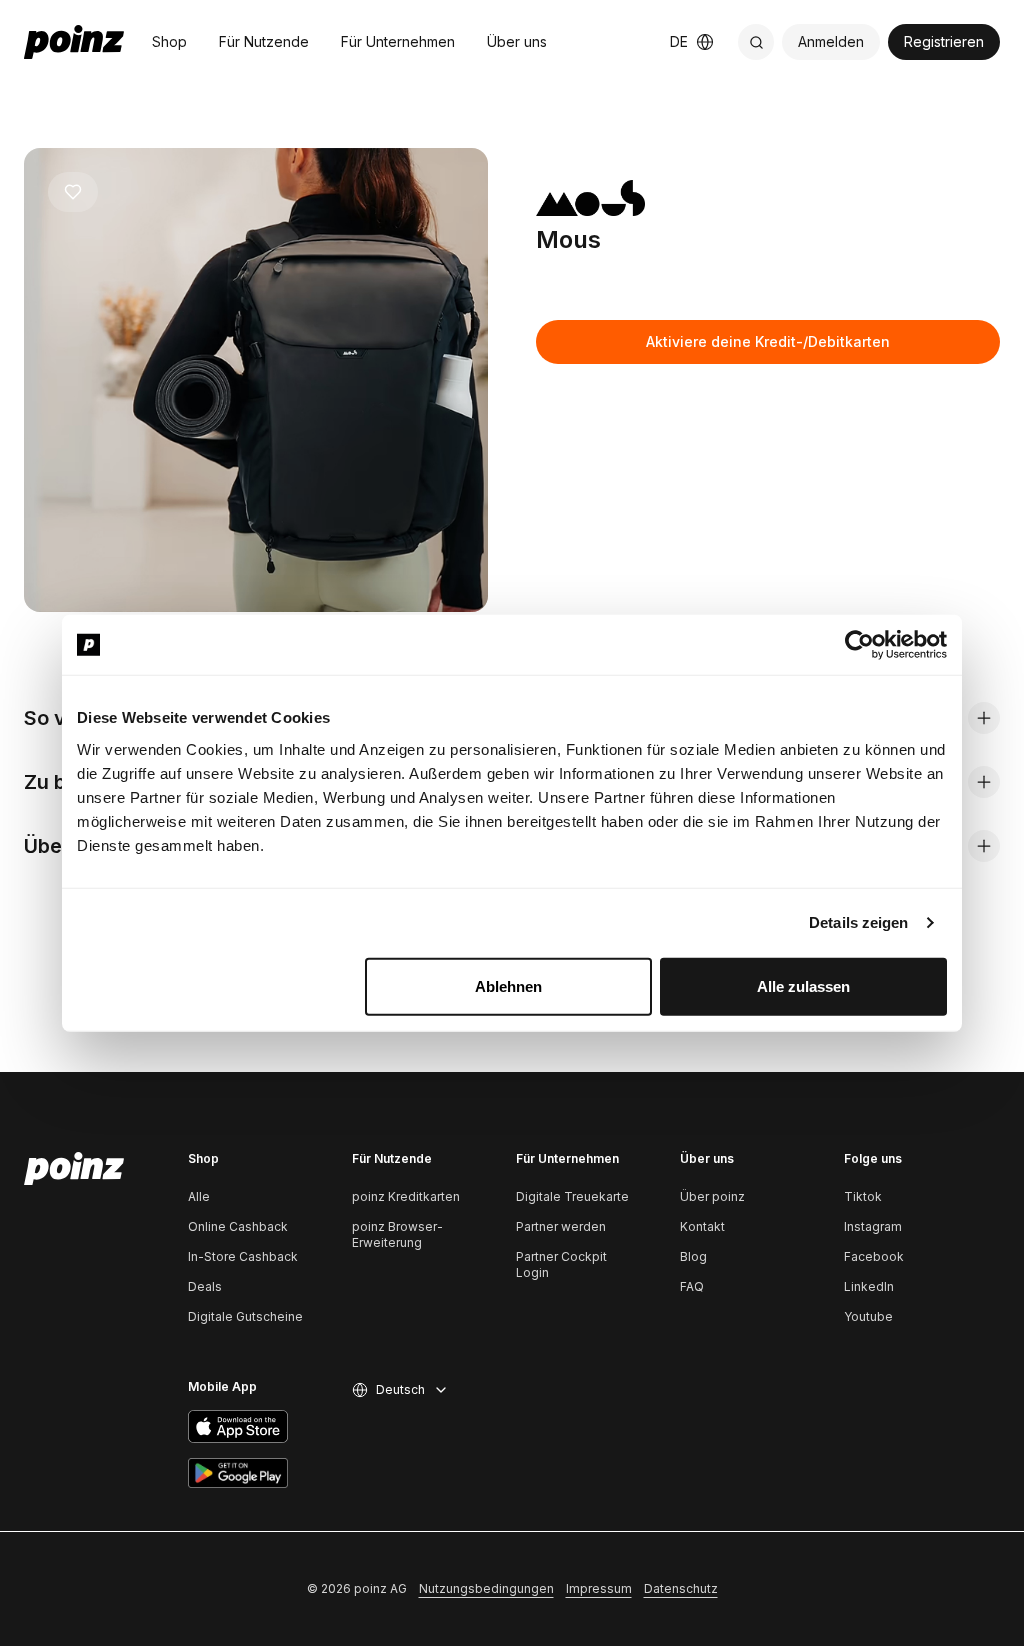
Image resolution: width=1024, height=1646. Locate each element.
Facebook (874, 1256)
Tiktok (863, 1196)
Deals (205, 1286)
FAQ (692, 1286)
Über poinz (712, 1196)
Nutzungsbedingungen (486, 1588)
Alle (199, 1196)
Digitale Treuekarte (572, 1196)
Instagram (873, 1226)
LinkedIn (869, 1286)
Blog (693, 1256)
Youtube (868, 1316)
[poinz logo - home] (74, 42)
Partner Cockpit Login (561, 1264)
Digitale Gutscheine (245, 1316)
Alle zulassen (803, 985)
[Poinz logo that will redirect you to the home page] (74, 1169)
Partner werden (561, 1226)
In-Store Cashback (243, 1256)
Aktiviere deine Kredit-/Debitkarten (768, 341)
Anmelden (831, 41)
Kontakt (702, 1226)
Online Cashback (238, 1226)
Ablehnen (508, 985)
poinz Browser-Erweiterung (397, 1234)
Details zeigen (858, 922)
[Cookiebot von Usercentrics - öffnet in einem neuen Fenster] (859, 645)
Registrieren (944, 41)
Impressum (599, 1588)
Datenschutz (681, 1588)
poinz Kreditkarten (406, 1196)
